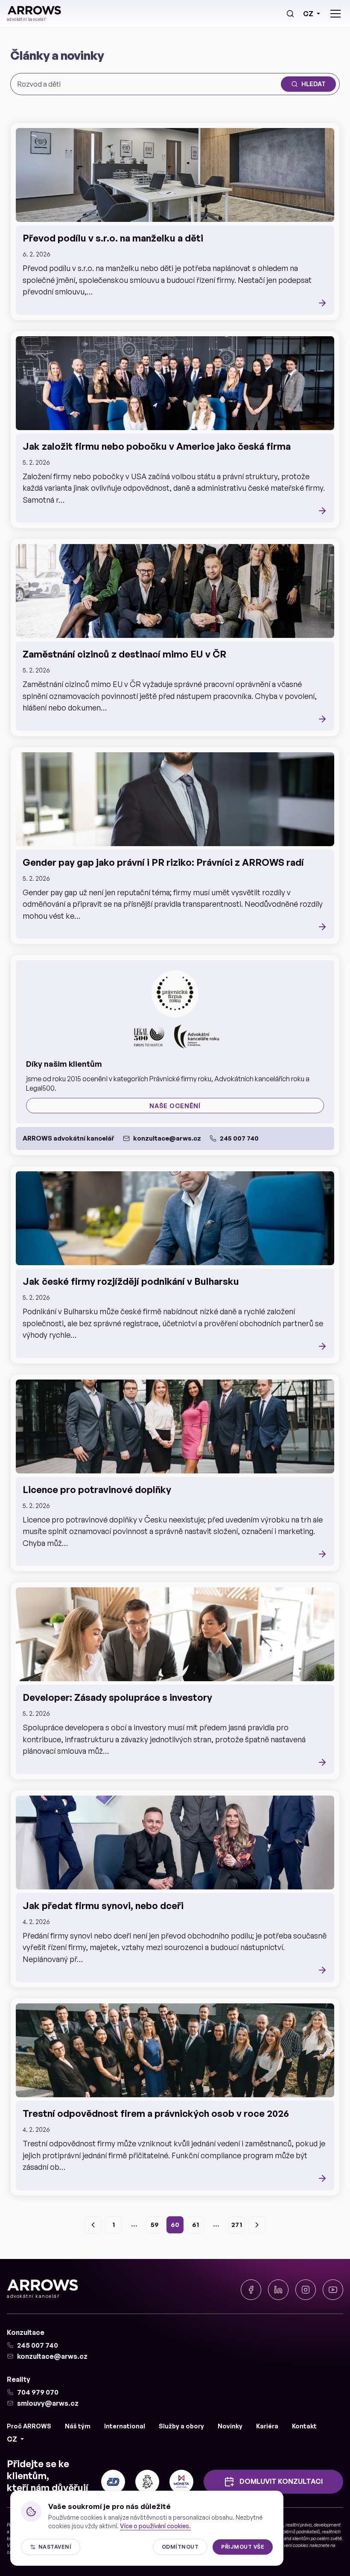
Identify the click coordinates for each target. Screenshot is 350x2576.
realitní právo (299, 2525)
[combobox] (147, 84)
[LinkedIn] (278, 2290)
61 (195, 2225)
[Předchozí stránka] (93, 2225)
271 (237, 2225)
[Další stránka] (257, 2225)
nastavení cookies (290, 2545)
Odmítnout (180, 2547)
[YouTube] (333, 2290)
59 (155, 2225)
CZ (308, 14)
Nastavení (55, 2547)
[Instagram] (306, 2290)
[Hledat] (290, 14)
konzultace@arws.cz (167, 1138)
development (327, 2525)
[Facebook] (251, 2290)
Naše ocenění (175, 1106)
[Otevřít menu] (335, 14)
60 (175, 2225)
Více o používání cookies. (155, 2526)
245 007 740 (239, 1138)
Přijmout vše (243, 2547)
